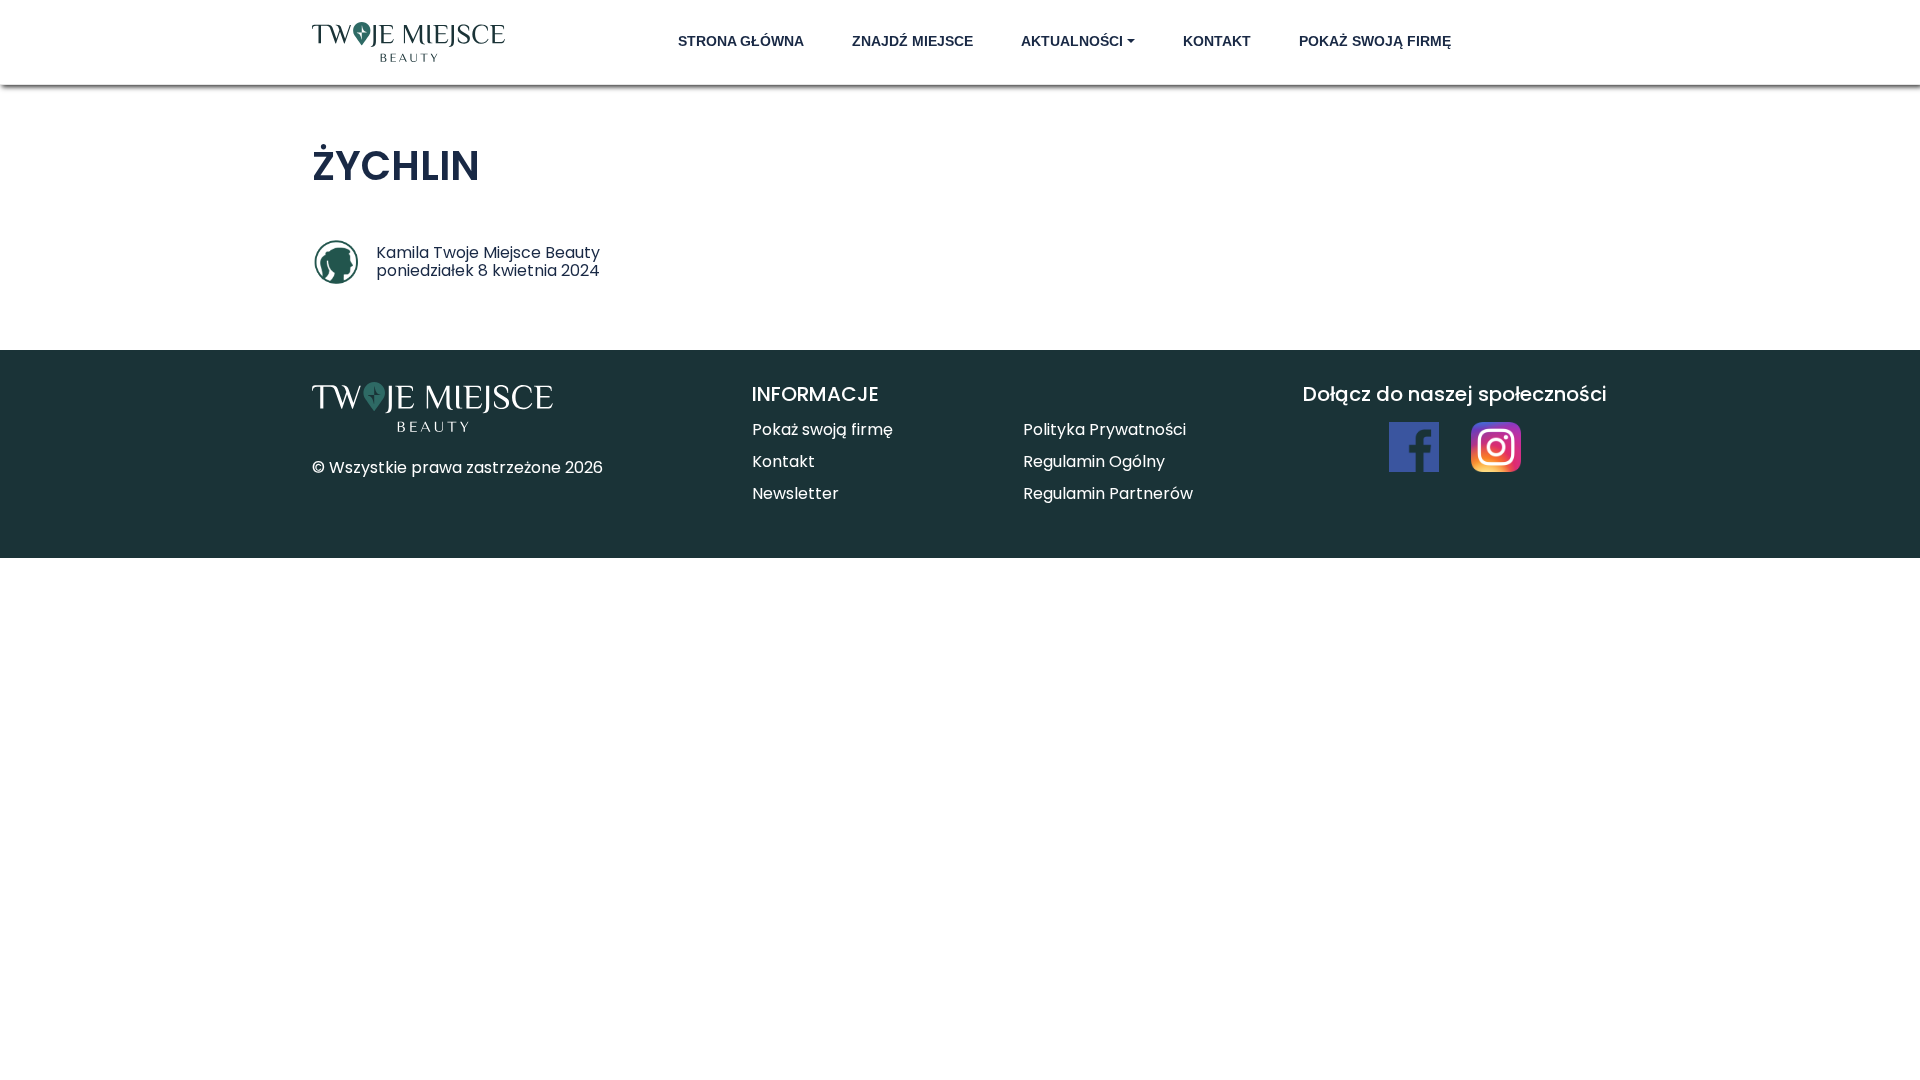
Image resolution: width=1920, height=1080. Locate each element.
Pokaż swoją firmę (1375, 41)
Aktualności (1072, 41)
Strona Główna (741, 41)
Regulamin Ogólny (1094, 461)
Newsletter (795, 493)
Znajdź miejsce (912, 41)
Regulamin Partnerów (1108, 493)
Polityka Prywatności (1104, 429)
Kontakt (1217, 41)
